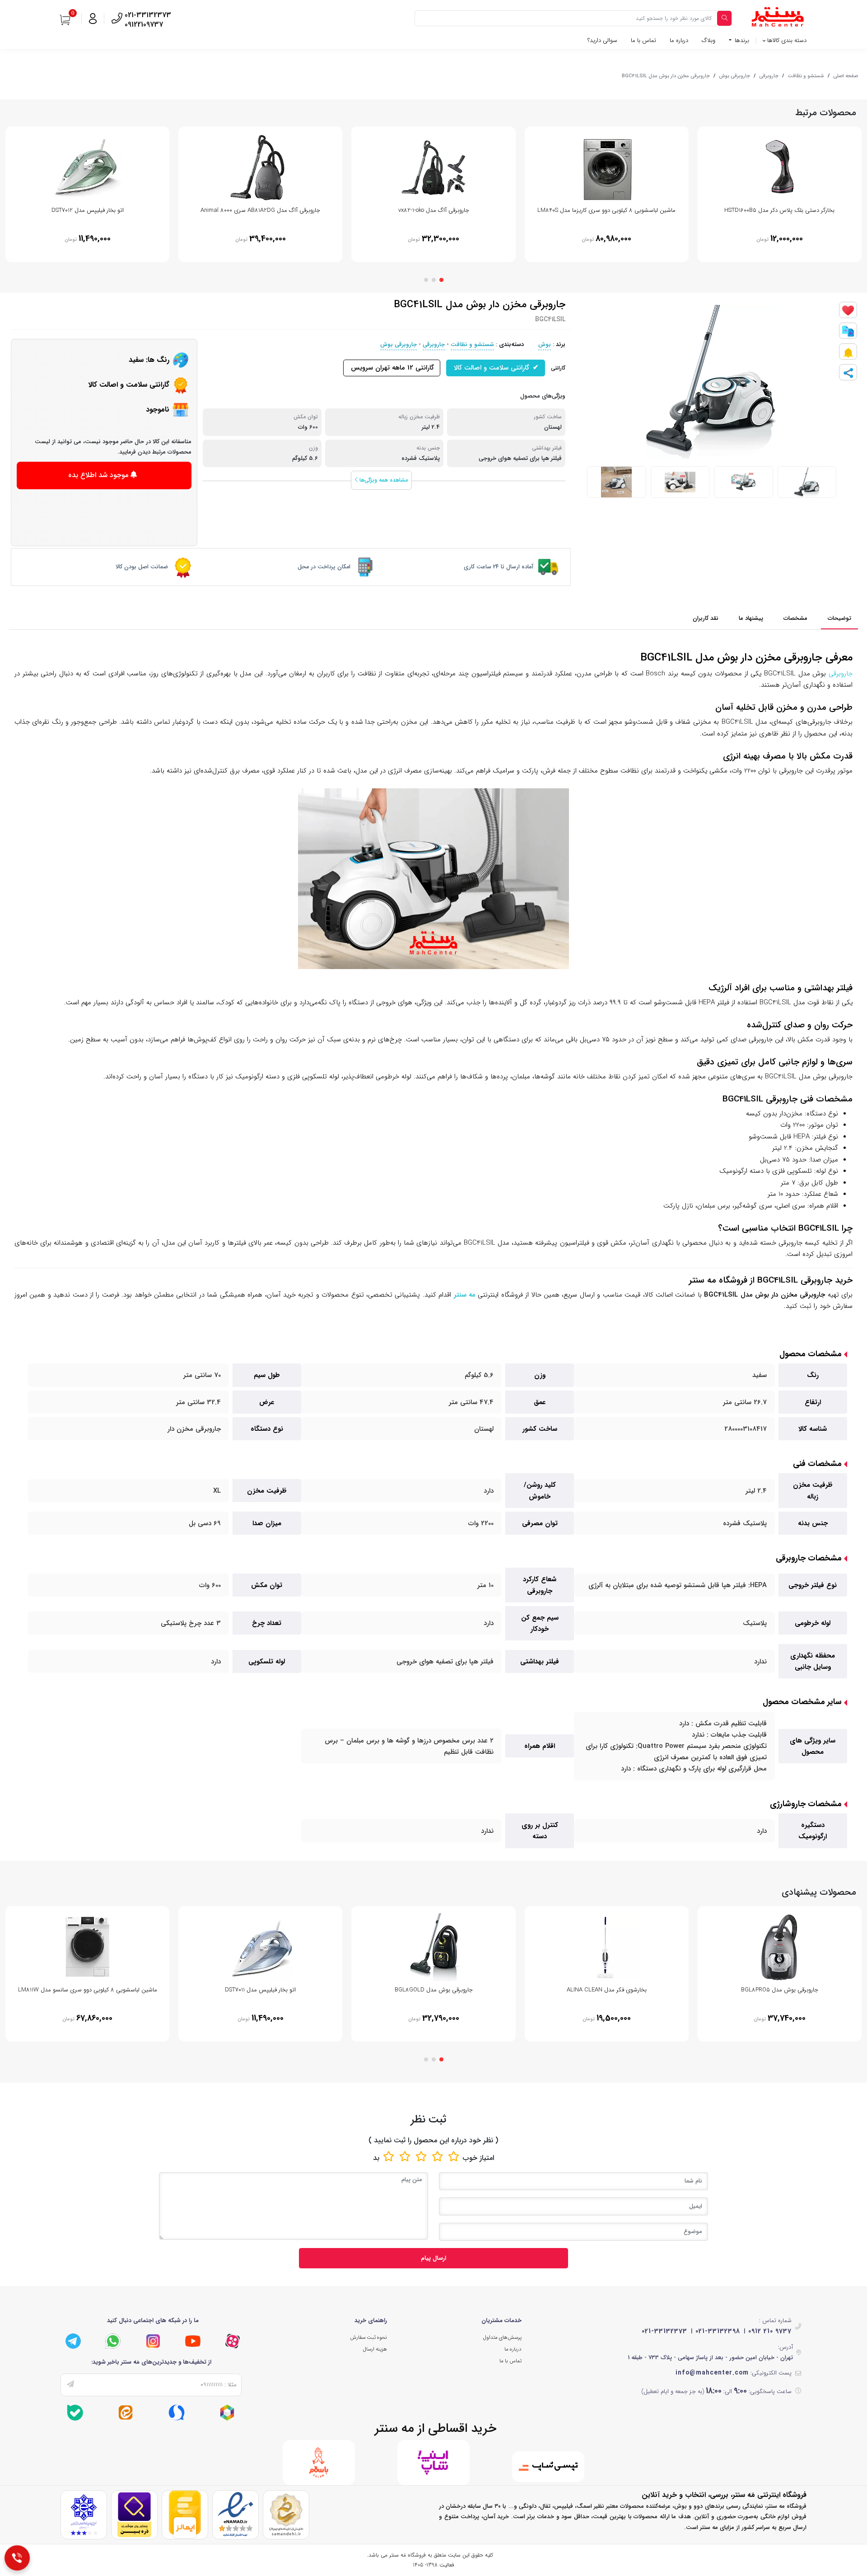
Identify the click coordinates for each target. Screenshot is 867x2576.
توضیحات (839, 618)
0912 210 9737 (770, 2331)
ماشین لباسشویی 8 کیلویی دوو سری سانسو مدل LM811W (88, 1990)
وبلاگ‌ (709, 40)
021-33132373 (664, 2331)
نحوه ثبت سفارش (368, 2337)
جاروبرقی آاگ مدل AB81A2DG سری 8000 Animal (260, 210)
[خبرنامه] (70, 2385)
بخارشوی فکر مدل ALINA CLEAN (607, 1990)
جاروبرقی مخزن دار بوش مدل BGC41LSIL (666, 76)
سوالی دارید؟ (602, 40)
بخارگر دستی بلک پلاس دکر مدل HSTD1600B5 (779, 210)
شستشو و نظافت (806, 76)
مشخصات (795, 618)
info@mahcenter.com (712, 2373)
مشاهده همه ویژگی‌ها (383, 480)
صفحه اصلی (846, 76)
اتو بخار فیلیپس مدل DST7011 (260, 1990)
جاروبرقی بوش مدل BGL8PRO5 (780, 1990)
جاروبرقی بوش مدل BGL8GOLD (434, 1990)
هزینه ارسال (375, 2349)
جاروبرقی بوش (734, 76)
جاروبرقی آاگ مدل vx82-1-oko (434, 210)
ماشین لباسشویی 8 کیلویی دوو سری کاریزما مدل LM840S (606, 210)
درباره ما (679, 40)
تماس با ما (643, 40)
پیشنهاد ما (751, 618)
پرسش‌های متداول (502, 2337)
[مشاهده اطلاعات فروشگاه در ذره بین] (134, 2515)
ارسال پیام (433, 2258)
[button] (441, 280)
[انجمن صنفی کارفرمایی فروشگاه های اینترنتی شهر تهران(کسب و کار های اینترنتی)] (84, 2515)
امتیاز (487, 2158)
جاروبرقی (769, 76)
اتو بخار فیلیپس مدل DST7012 (88, 210)
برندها (741, 40)
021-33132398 (718, 2331)
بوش (545, 344)
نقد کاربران (706, 618)
